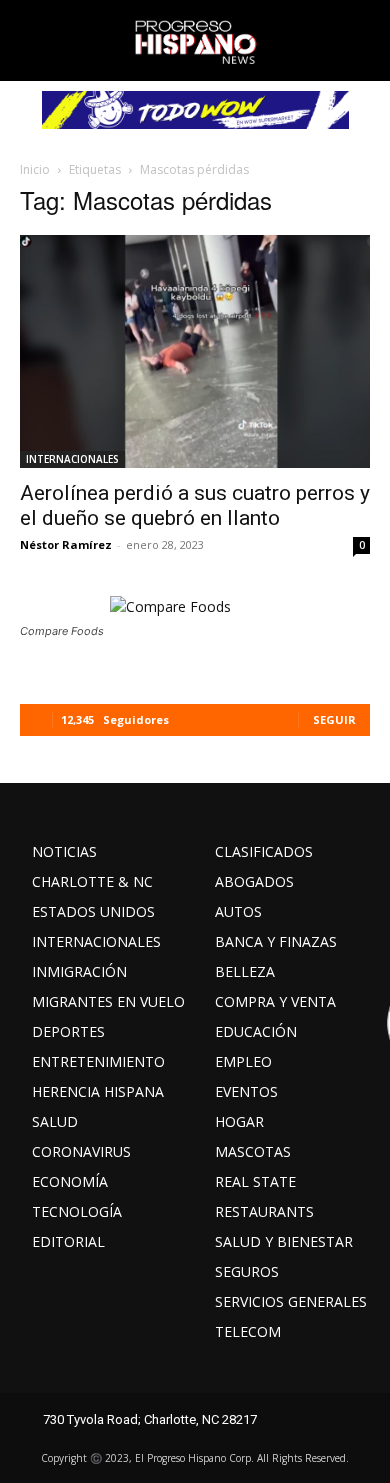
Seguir (334, 719)
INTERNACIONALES (72, 459)
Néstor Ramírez (66, 544)
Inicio (35, 169)
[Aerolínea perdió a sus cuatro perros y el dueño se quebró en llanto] (195, 351)
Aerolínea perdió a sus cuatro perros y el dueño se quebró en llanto (195, 505)
